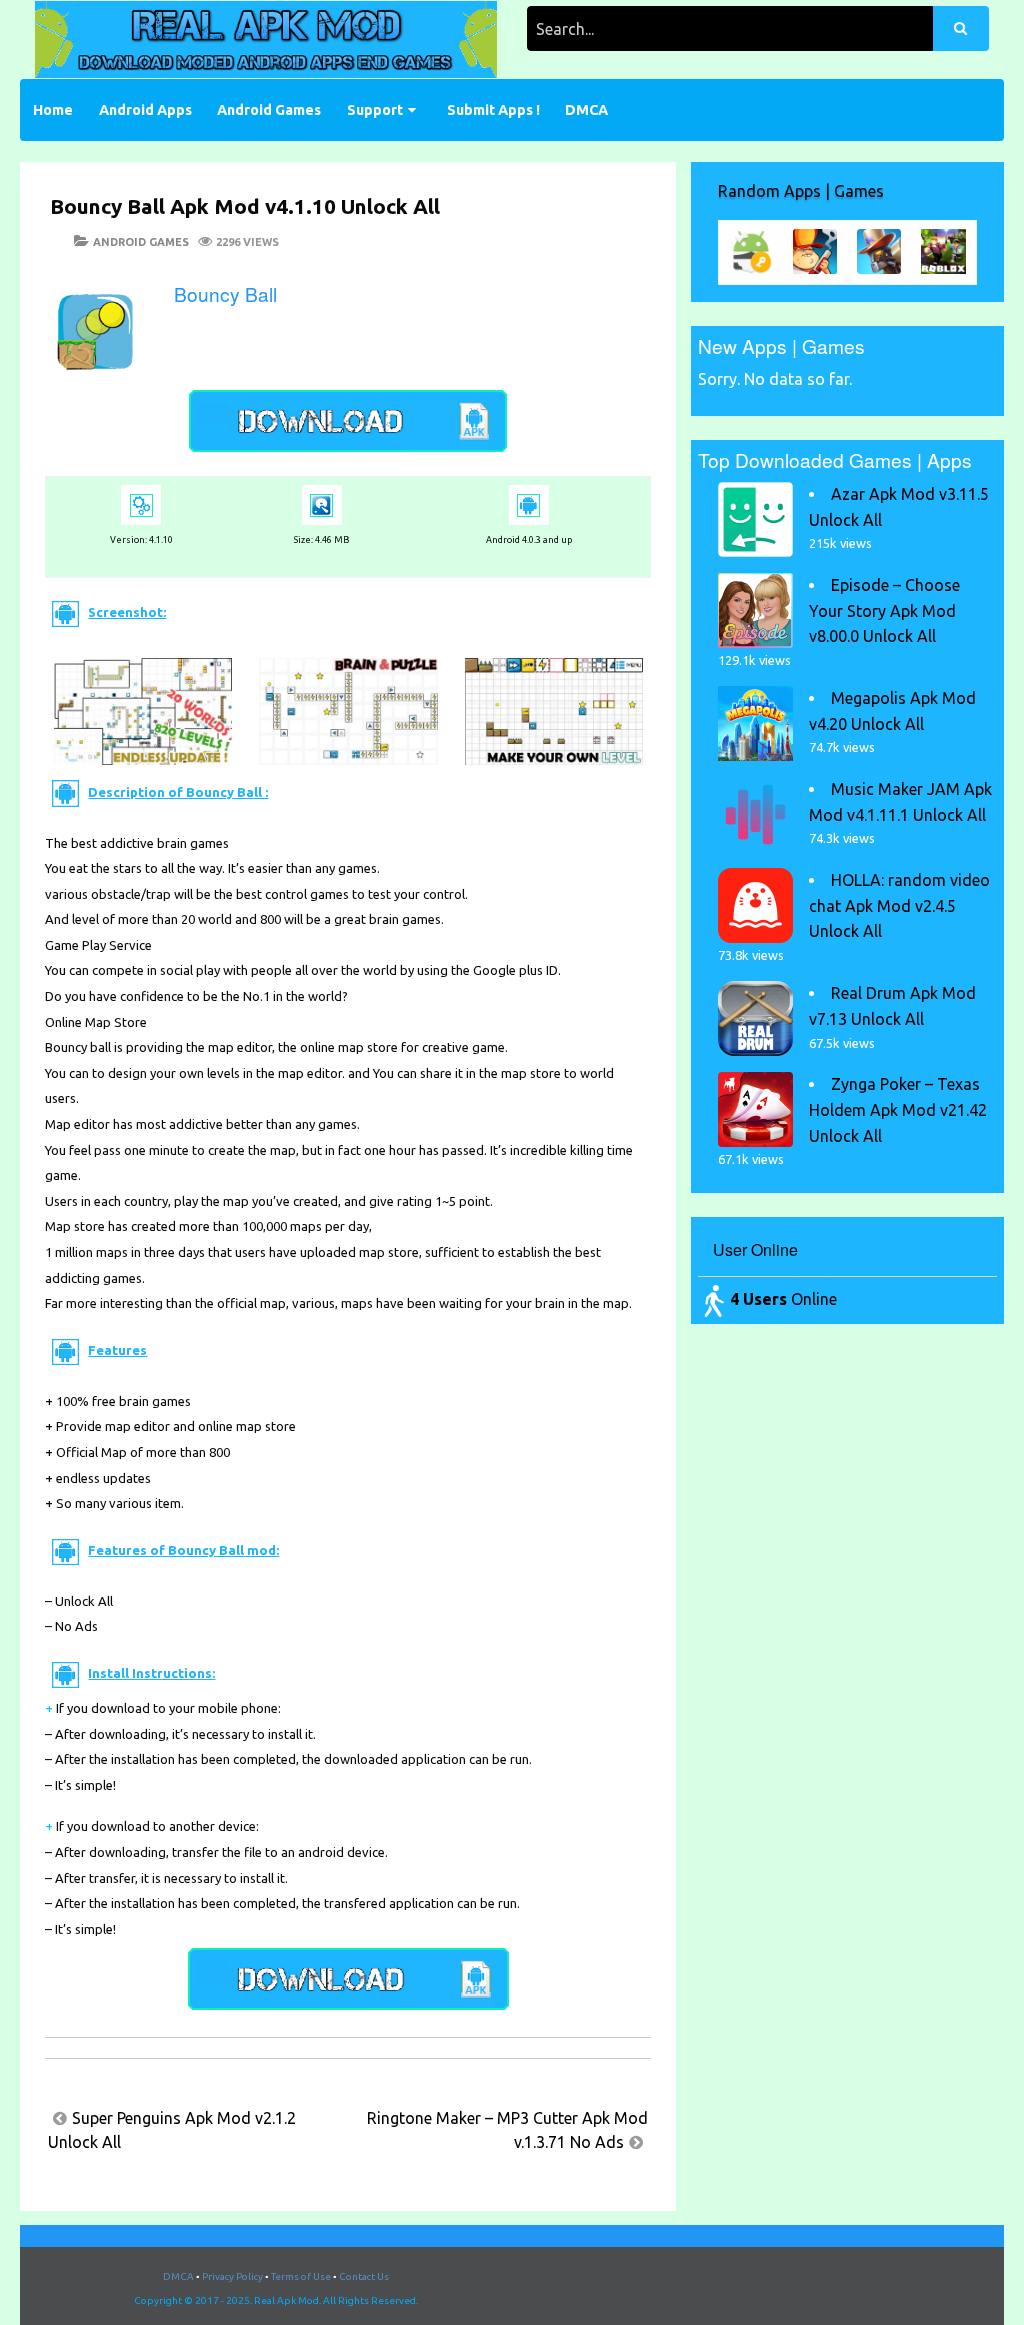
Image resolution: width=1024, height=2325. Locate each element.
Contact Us (364, 2276)
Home (53, 110)
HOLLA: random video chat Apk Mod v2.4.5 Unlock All (899, 905)
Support (375, 110)
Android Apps (145, 110)
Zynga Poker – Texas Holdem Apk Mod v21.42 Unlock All (898, 1109)
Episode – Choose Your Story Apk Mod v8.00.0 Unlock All (884, 610)
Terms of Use (301, 2276)
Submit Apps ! (493, 110)
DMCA (586, 110)
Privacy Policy (232, 2276)
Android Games (269, 110)
